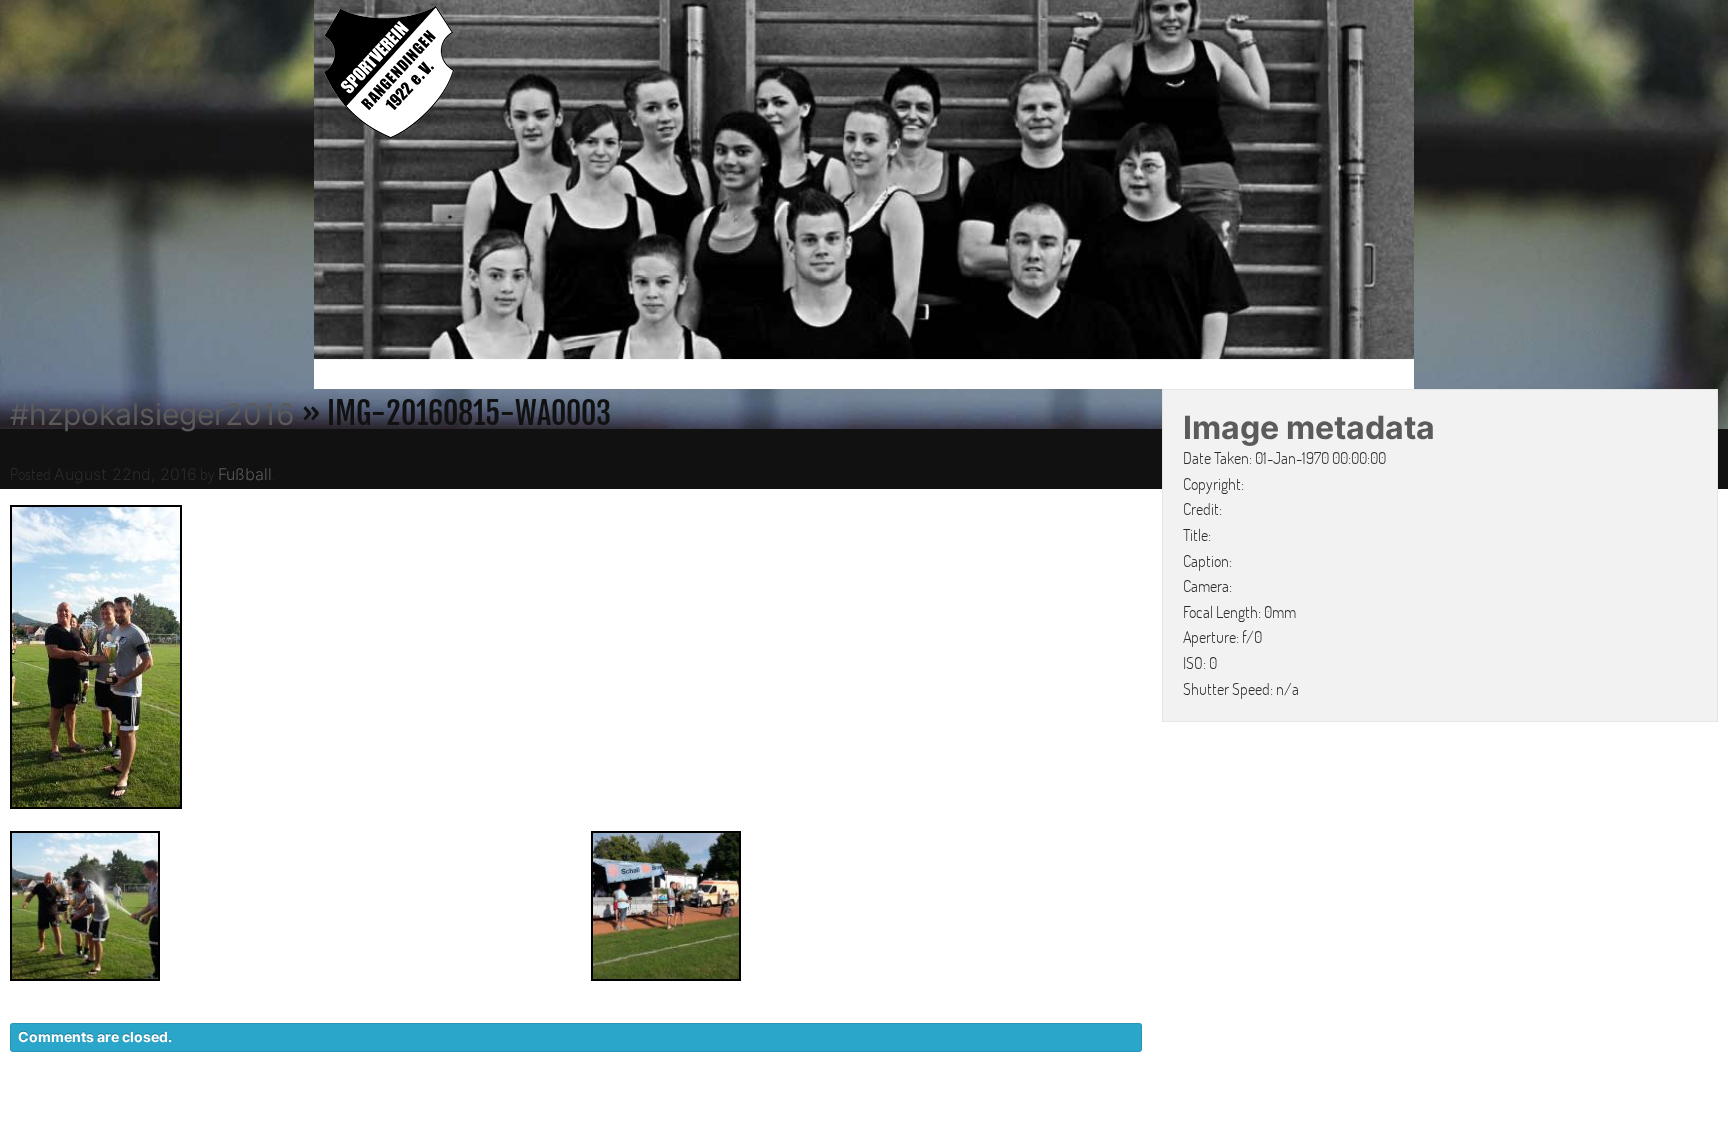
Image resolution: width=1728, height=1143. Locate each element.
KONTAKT (1039, 1122)
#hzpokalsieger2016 (152, 414)
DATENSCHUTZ (1160, 1122)
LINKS (1381, 1122)
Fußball (245, 474)
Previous (293, 183)
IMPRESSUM (1289, 1122)
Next (1435, 183)
